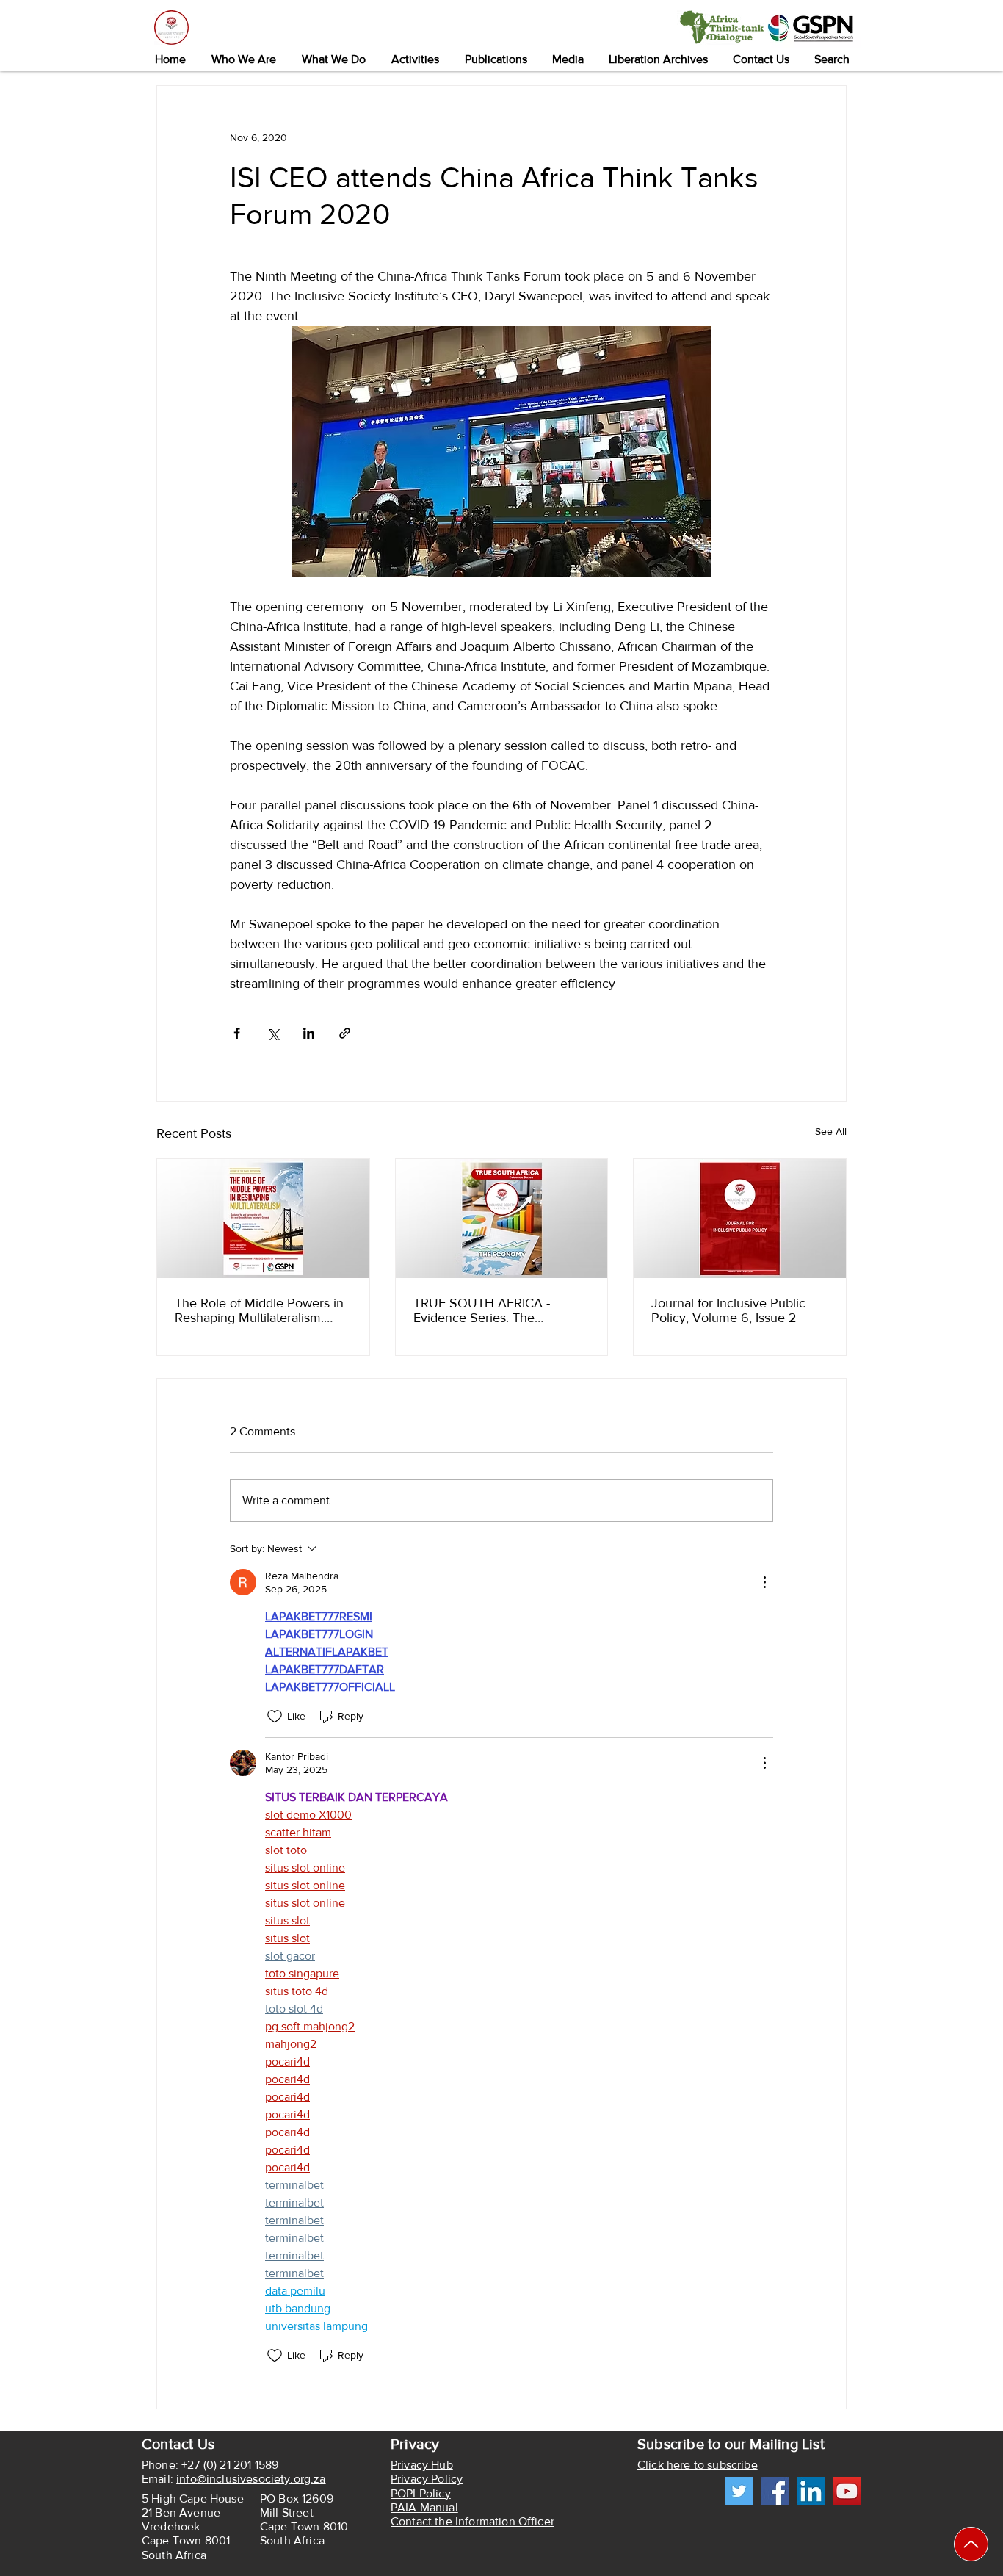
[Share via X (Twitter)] (273, 1033)
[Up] (971, 2544)
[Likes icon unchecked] (275, 1717)
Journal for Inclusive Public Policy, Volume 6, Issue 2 (728, 1310)
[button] (243, 59)
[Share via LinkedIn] (309, 1033)
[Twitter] (739, 2491)
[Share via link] (345, 1033)
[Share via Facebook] (237, 1033)
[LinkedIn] (811, 2491)
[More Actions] (764, 1582)
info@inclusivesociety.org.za (251, 2479)
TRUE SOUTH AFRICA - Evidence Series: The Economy (482, 1310)
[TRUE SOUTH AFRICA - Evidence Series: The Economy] (502, 1219)
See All (831, 1131)
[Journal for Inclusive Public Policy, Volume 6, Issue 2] (740, 1219)
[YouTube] (847, 2491)
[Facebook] (775, 2491)
